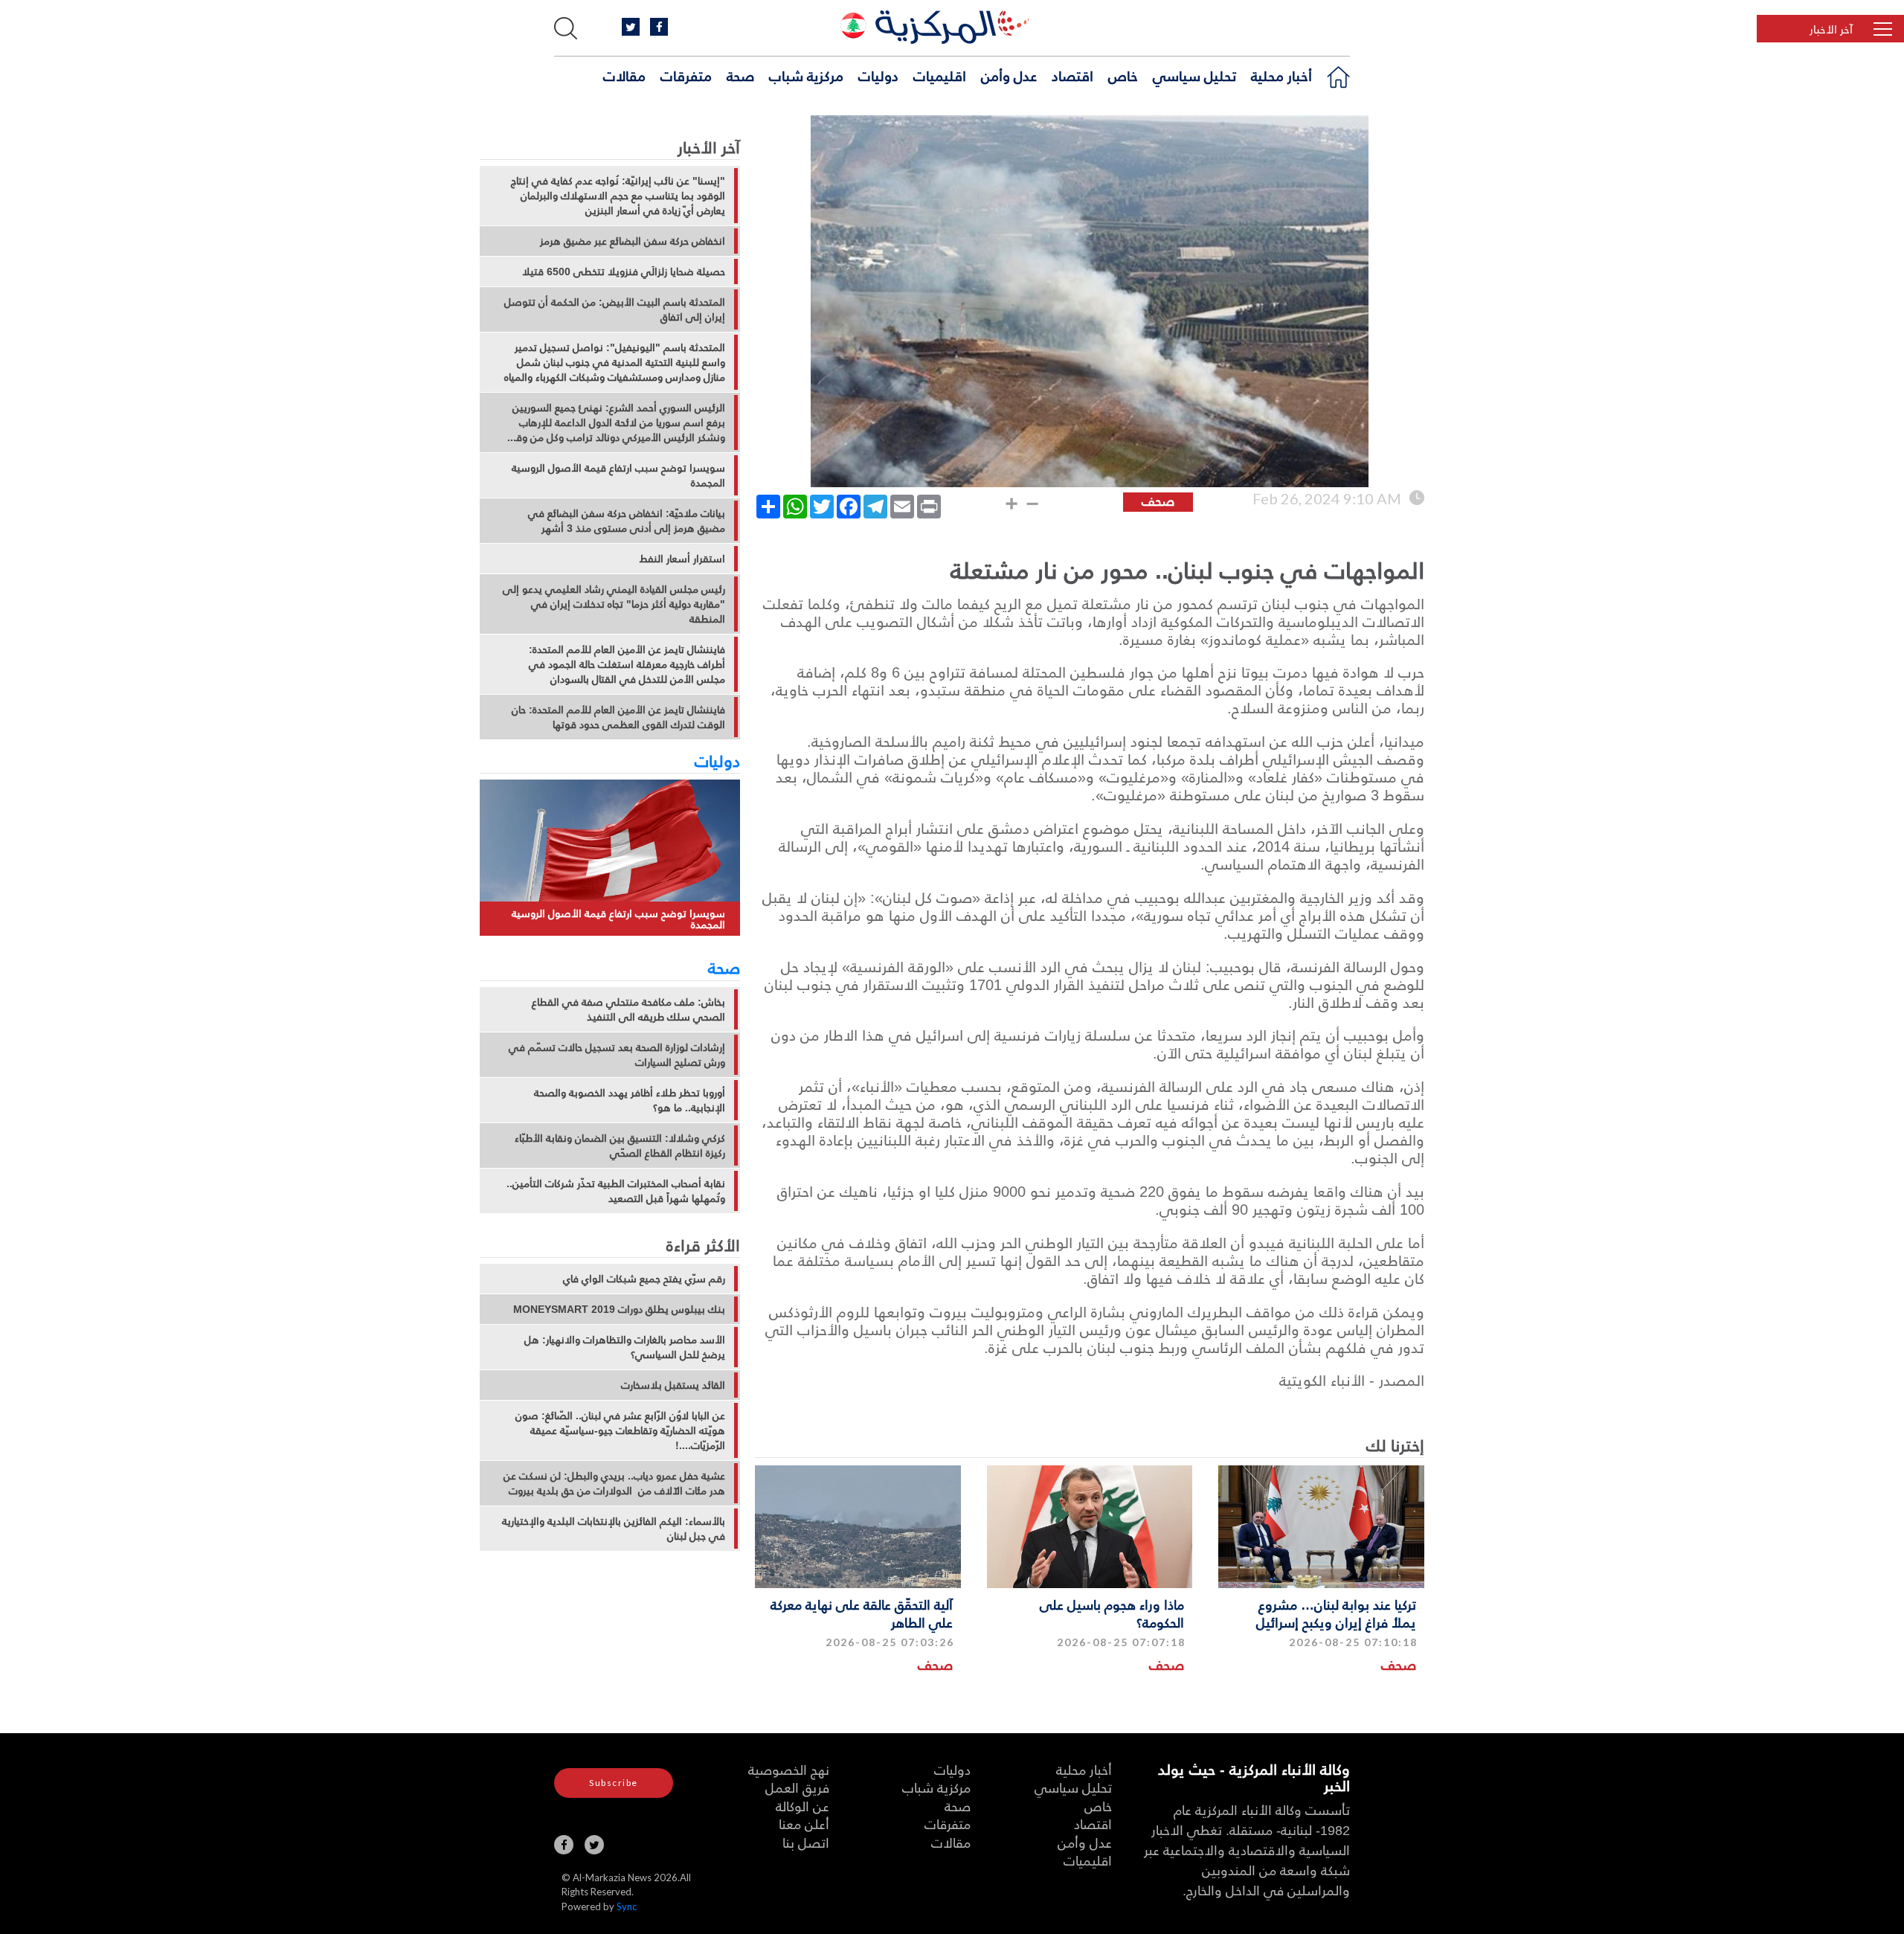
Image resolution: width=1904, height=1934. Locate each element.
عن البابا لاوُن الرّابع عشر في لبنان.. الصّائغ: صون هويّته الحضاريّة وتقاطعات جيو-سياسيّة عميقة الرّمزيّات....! (620, 1430)
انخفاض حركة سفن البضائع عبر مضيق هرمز (633, 241)
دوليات (878, 75)
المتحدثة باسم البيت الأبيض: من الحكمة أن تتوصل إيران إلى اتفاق (615, 309)
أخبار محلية (1281, 75)
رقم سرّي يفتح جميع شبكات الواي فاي (644, 1279)
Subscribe (614, 1783)
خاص (1123, 75)
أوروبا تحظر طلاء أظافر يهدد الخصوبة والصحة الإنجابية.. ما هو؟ (630, 1100)
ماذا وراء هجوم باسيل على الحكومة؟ (1112, 1613)
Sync (627, 1906)
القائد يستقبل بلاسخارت (673, 1385)
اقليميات (940, 75)
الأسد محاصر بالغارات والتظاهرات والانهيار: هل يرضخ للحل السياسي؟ (625, 1347)
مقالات (624, 75)
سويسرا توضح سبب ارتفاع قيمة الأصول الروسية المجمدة (618, 475)
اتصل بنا (806, 1842)
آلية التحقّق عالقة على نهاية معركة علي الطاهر (862, 1613)
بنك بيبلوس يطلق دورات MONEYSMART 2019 (619, 1309)
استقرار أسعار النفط (682, 559)
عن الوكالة (803, 1806)
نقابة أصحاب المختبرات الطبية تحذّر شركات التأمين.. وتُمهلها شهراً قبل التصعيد (616, 1191)
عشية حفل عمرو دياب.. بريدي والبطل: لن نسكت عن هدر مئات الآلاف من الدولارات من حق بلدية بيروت (614, 1483)
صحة (740, 75)
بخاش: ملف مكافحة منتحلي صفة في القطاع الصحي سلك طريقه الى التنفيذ (628, 1009)
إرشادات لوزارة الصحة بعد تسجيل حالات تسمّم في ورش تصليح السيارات (617, 1055)
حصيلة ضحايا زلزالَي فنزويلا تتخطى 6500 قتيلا (624, 272)
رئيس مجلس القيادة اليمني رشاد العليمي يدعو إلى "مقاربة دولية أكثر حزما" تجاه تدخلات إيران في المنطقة (614, 604)
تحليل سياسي (1194, 75)
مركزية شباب (806, 75)
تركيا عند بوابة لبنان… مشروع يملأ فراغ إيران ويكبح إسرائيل (1336, 1613)
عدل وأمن (1009, 75)
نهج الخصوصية (789, 1769)
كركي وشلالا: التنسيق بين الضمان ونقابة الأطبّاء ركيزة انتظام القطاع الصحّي (620, 1146)
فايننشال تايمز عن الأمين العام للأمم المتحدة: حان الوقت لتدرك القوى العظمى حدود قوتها (618, 717)
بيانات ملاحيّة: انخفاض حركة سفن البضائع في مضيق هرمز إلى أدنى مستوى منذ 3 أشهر (627, 521)
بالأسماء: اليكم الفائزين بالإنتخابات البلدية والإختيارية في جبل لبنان (614, 1529)
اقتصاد (1072, 75)
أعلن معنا (804, 1824)
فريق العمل (797, 1787)
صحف (1399, 1664)
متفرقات (686, 75)
